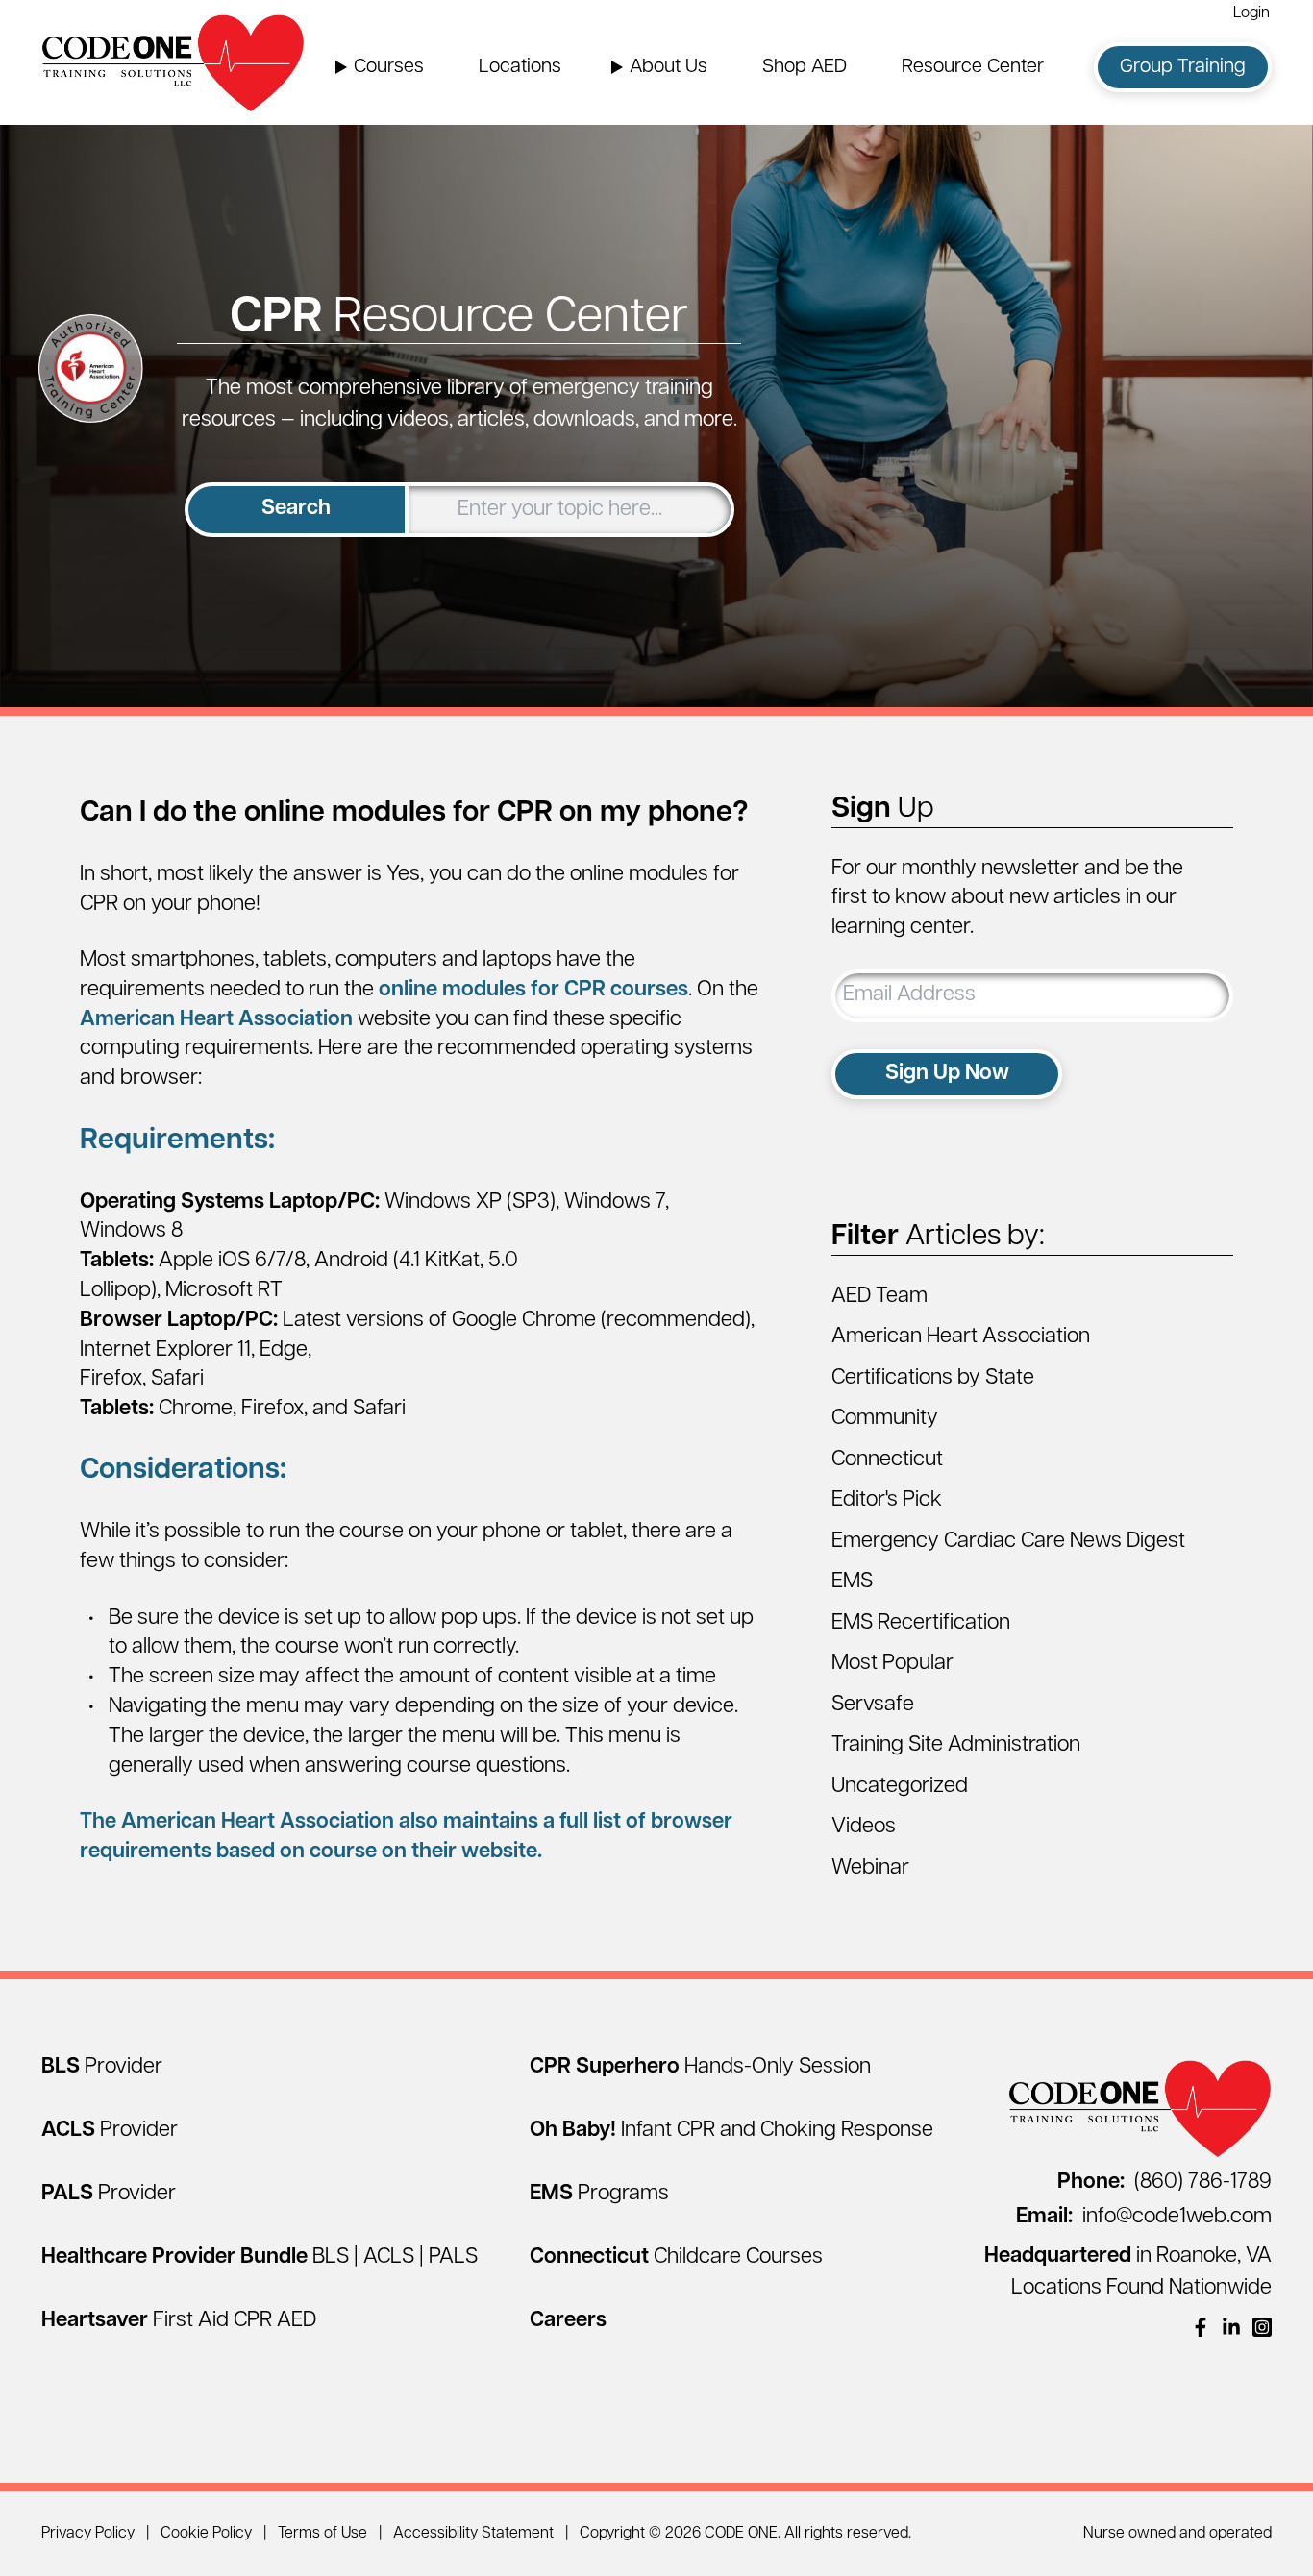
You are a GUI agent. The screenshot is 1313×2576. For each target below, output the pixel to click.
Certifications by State (933, 1378)
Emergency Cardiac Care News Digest (1008, 1542)
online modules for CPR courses (533, 990)
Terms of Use (322, 2534)
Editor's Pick (887, 1500)
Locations (520, 67)
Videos (864, 1827)
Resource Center (973, 67)
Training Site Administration (956, 1745)
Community (885, 1419)
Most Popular (892, 1664)
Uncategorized (900, 1787)
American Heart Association (216, 1020)
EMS (852, 1582)
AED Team (879, 1297)
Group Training (1183, 67)
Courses (389, 67)
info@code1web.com (1144, 2217)
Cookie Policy (206, 2534)
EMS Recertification (921, 1623)
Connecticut (887, 1460)
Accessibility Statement (473, 2534)
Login (1251, 13)
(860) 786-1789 (1164, 2183)
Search (296, 509)
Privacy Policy (88, 2534)
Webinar (870, 1868)
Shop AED (805, 67)
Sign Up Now (947, 1074)
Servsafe (873, 1705)
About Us (669, 67)
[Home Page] (173, 62)
